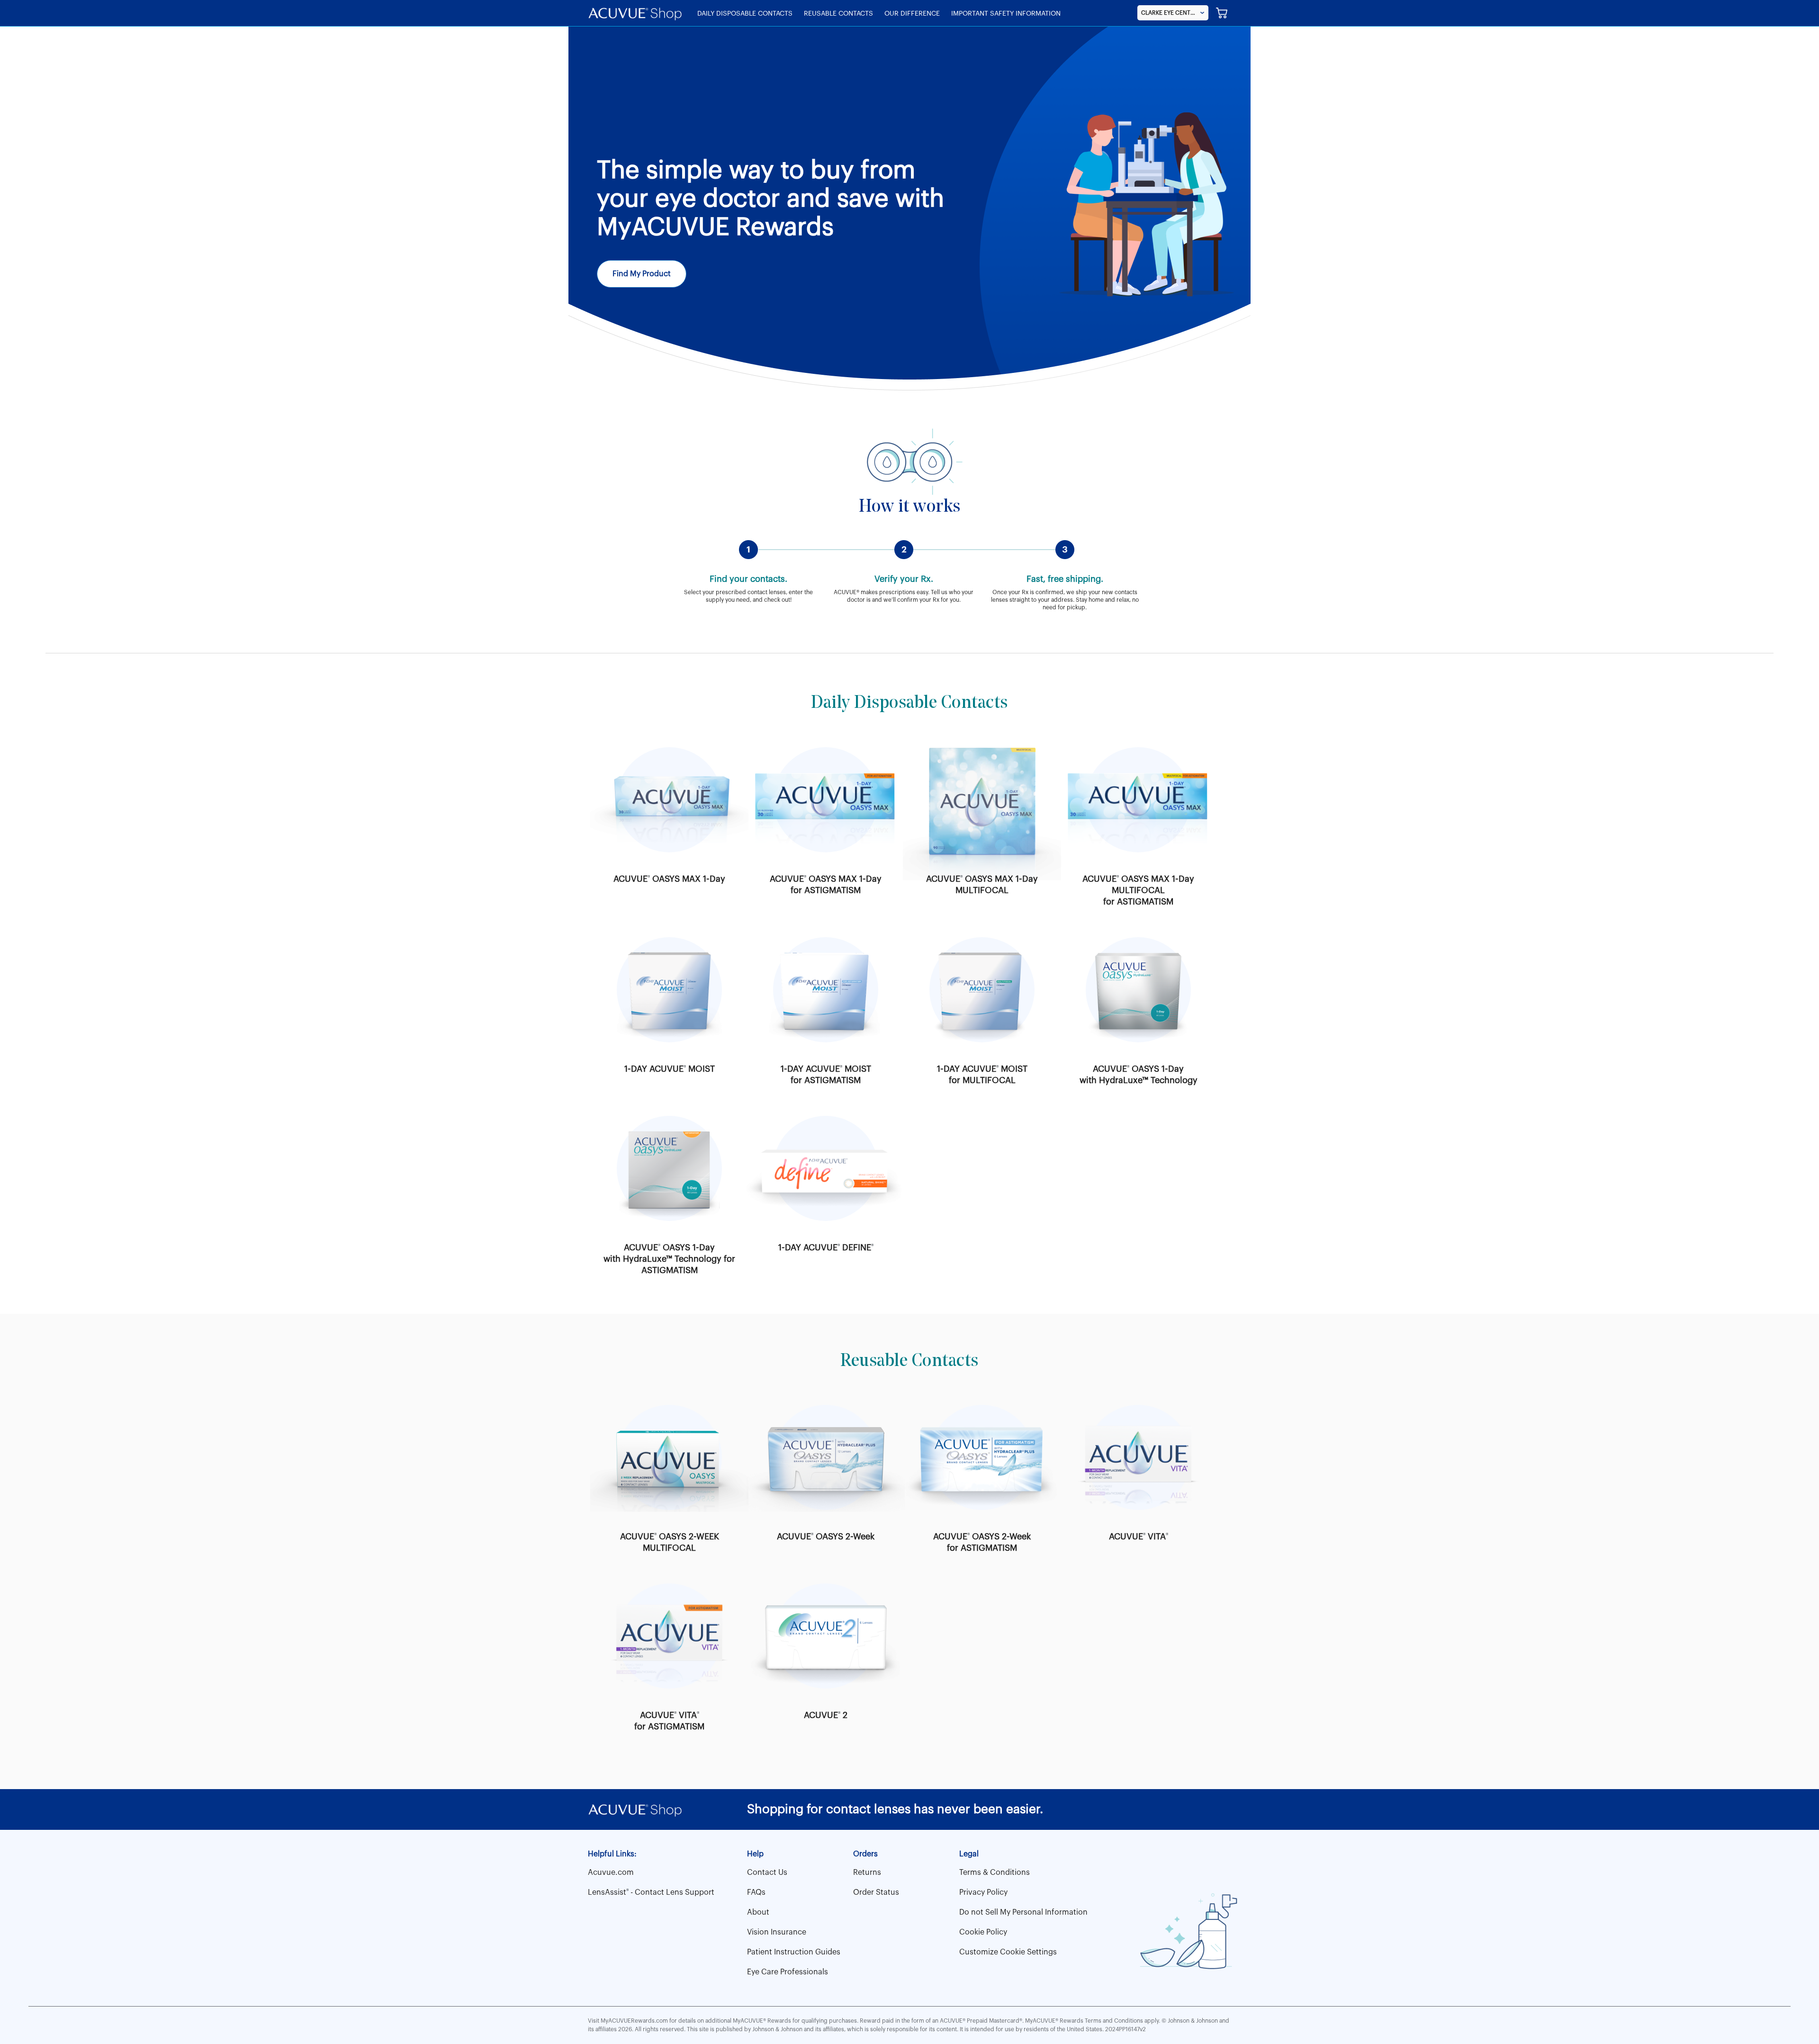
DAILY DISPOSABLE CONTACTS (745, 14)
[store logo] (635, 13)
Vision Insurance (777, 1932)
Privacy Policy (983, 1892)
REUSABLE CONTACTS (838, 14)
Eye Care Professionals (788, 1972)
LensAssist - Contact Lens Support (651, 1892)
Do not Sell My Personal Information (1023, 1912)
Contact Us (767, 1872)
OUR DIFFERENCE (912, 14)
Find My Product (642, 274)
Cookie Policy (983, 1932)
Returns (867, 1872)
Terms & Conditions (995, 1872)
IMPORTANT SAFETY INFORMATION (1006, 14)
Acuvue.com (611, 1872)
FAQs (756, 1892)
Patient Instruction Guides (794, 1952)
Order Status (876, 1892)
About (758, 1912)
